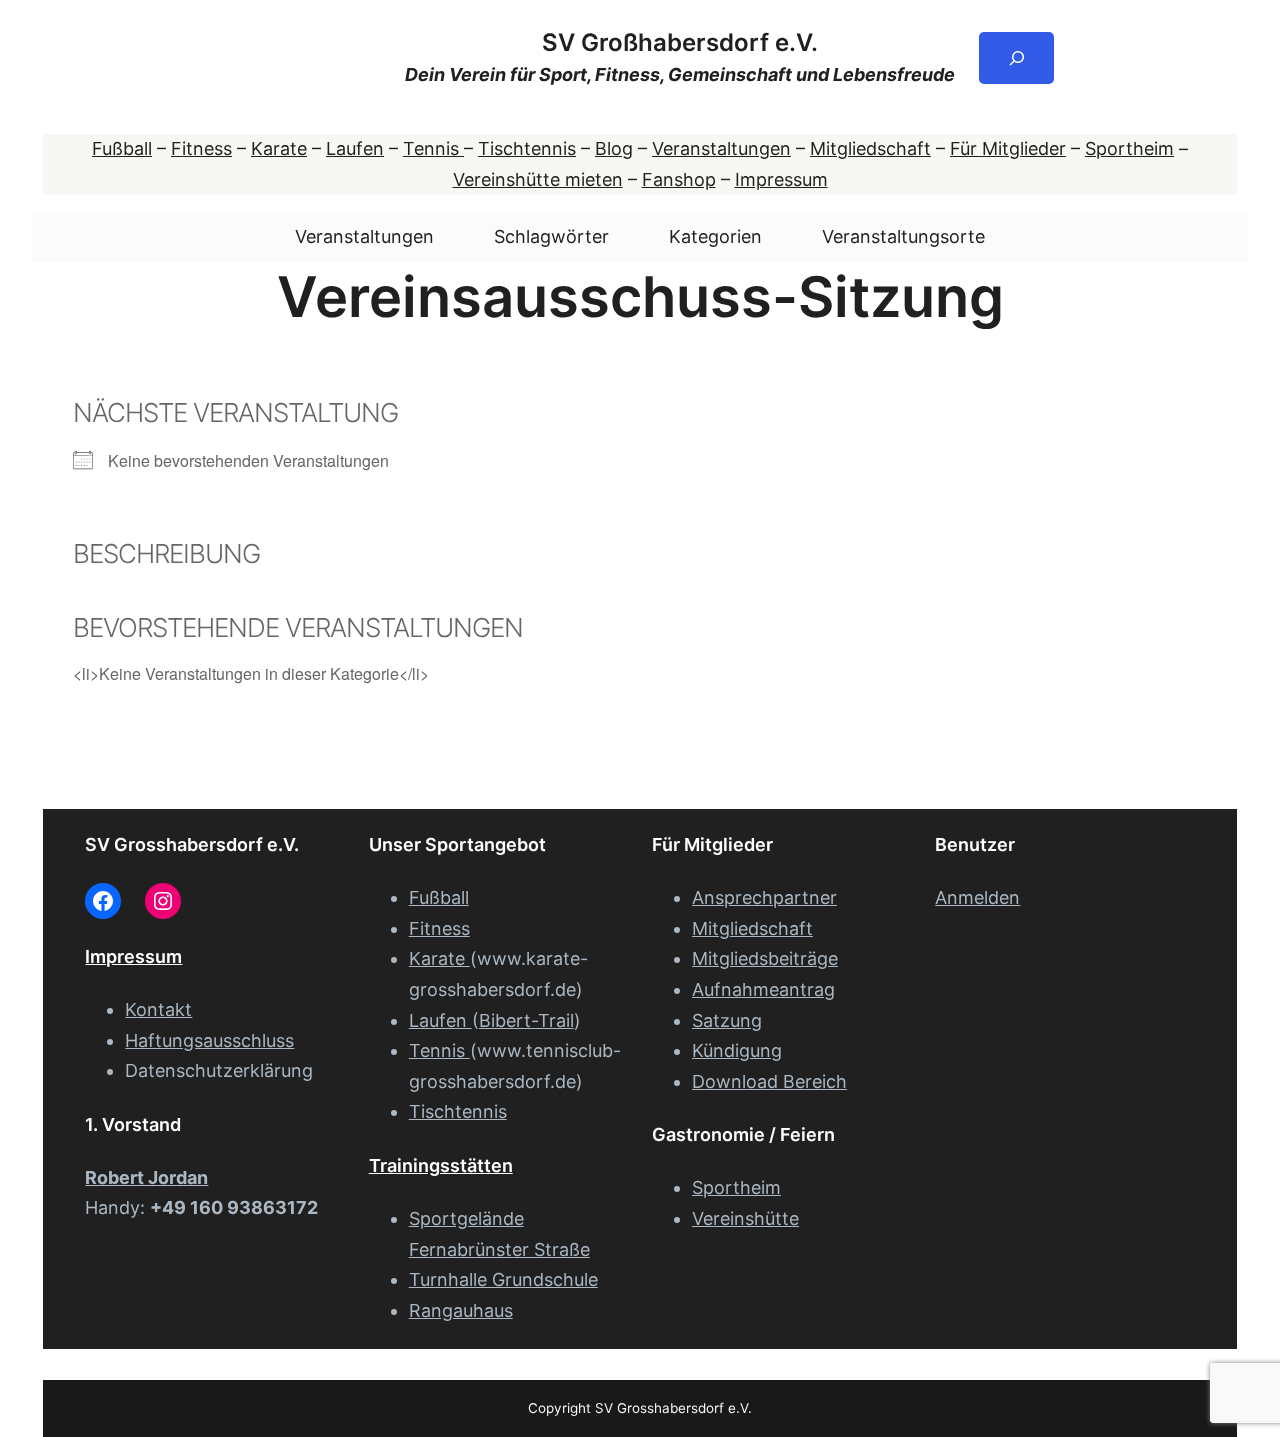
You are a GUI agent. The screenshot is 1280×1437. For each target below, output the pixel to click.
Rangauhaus (461, 1310)
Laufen (355, 148)
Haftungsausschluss (209, 1040)
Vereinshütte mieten (538, 179)
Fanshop (679, 179)
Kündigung (737, 1050)
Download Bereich (769, 1081)
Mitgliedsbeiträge (765, 958)
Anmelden (977, 897)
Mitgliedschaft (870, 148)
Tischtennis (527, 148)
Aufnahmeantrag (763, 989)
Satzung (727, 1020)
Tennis (433, 148)
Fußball (122, 148)
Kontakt (158, 1009)
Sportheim (1129, 148)
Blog (614, 148)
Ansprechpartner (764, 897)
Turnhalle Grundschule (503, 1279)
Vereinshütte (745, 1218)
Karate (279, 148)
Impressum (781, 179)
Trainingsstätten (441, 1165)
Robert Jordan (146, 1177)
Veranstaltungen (721, 148)
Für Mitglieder (1008, 148)
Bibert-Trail (526, 1020)
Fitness (201, 148)
